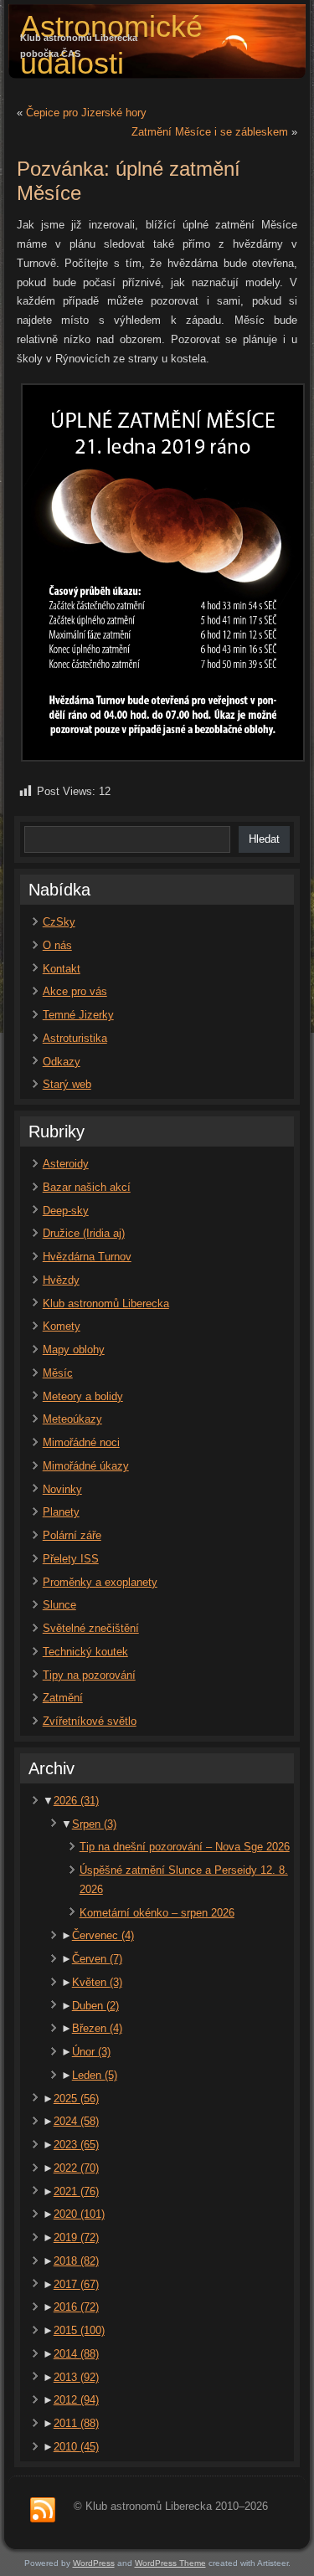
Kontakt (62, 969)
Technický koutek (85, 1652)
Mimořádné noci (81, 1442)
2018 (76, 2261)
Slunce (59, 1605)
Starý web (67, 1084)
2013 (76, 2377)
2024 (76, 2121)
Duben (95, 2006)
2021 (76, 2191)
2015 (79, 2330)
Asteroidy (66, 1164)
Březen (97, 2028)
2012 (76, 2400)
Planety (61, 1512)
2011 (76, 2423)
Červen (97, 1959)
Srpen (94, 1824)
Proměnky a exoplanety (100, 1582)
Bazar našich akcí (87, 1187)
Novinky (62, 1489)
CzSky (59, 922)
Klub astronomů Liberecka (106, 1303)
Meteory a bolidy (83, 1396)
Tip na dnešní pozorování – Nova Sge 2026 (185, 1847)
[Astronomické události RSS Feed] (43, 2511)
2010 (76, 2447)
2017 (76, 2284)
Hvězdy (61, 1280)
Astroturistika (75, 1038)
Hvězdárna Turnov (87, 1257)
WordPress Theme (170, 2563)
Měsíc (58, 1373)
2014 (76, 2354)
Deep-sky (66, 1211)
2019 (76, 2237)
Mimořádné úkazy (86, 1466)
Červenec (103, 1935)
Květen (97, 1982)
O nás (57, 945)
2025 (76, 2099)
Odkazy (62, 1062)
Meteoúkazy (72, 1419)
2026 (76, 1801)
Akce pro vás (75, 991)
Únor (91, 2052)
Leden (95, 2075)
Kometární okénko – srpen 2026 (157, 1913)
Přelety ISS (71, 1559)
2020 (79, 2214)
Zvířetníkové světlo (90, 1721)
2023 (76, 2145)
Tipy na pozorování (89, 1675)
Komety (62, 1326)
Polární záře (72, 1535)
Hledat (264, 839)
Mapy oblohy (74, 1350)
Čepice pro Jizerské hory (86, 113)
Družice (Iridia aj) (84, 1233)
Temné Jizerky (78, 1015)
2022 (76, 2168)
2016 (76, 2307)
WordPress (94, 2563)
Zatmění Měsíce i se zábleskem (210, 132)
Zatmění (63, 1698)
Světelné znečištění (91, 1628)
